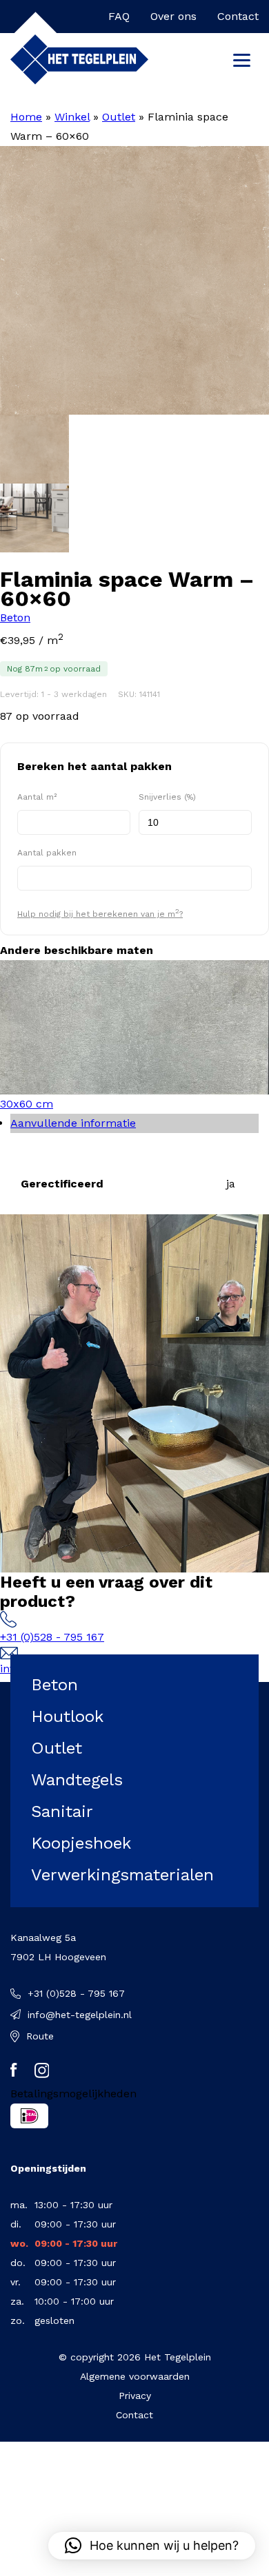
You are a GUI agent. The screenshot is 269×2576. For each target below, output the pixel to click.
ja (231, 1184)
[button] (152, 2546)
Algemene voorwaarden (135, 2376)
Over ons (173, 16)
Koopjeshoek (81, 1843)
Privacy (135, 2396)
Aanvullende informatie (73, 1123)
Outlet (119, 117)
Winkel (72, 117)
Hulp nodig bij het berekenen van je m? (100, 913)
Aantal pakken (47, 853)
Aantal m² (37, 797)
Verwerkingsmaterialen (122, 1875)
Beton (15, 617)
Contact (238, 16)
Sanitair (62, 1811)
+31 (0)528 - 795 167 (52, 1637)
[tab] (134, 1123)
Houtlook (67, 1716)
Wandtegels (77, 1780)
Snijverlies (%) (167, 797)
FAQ (119, 16)
